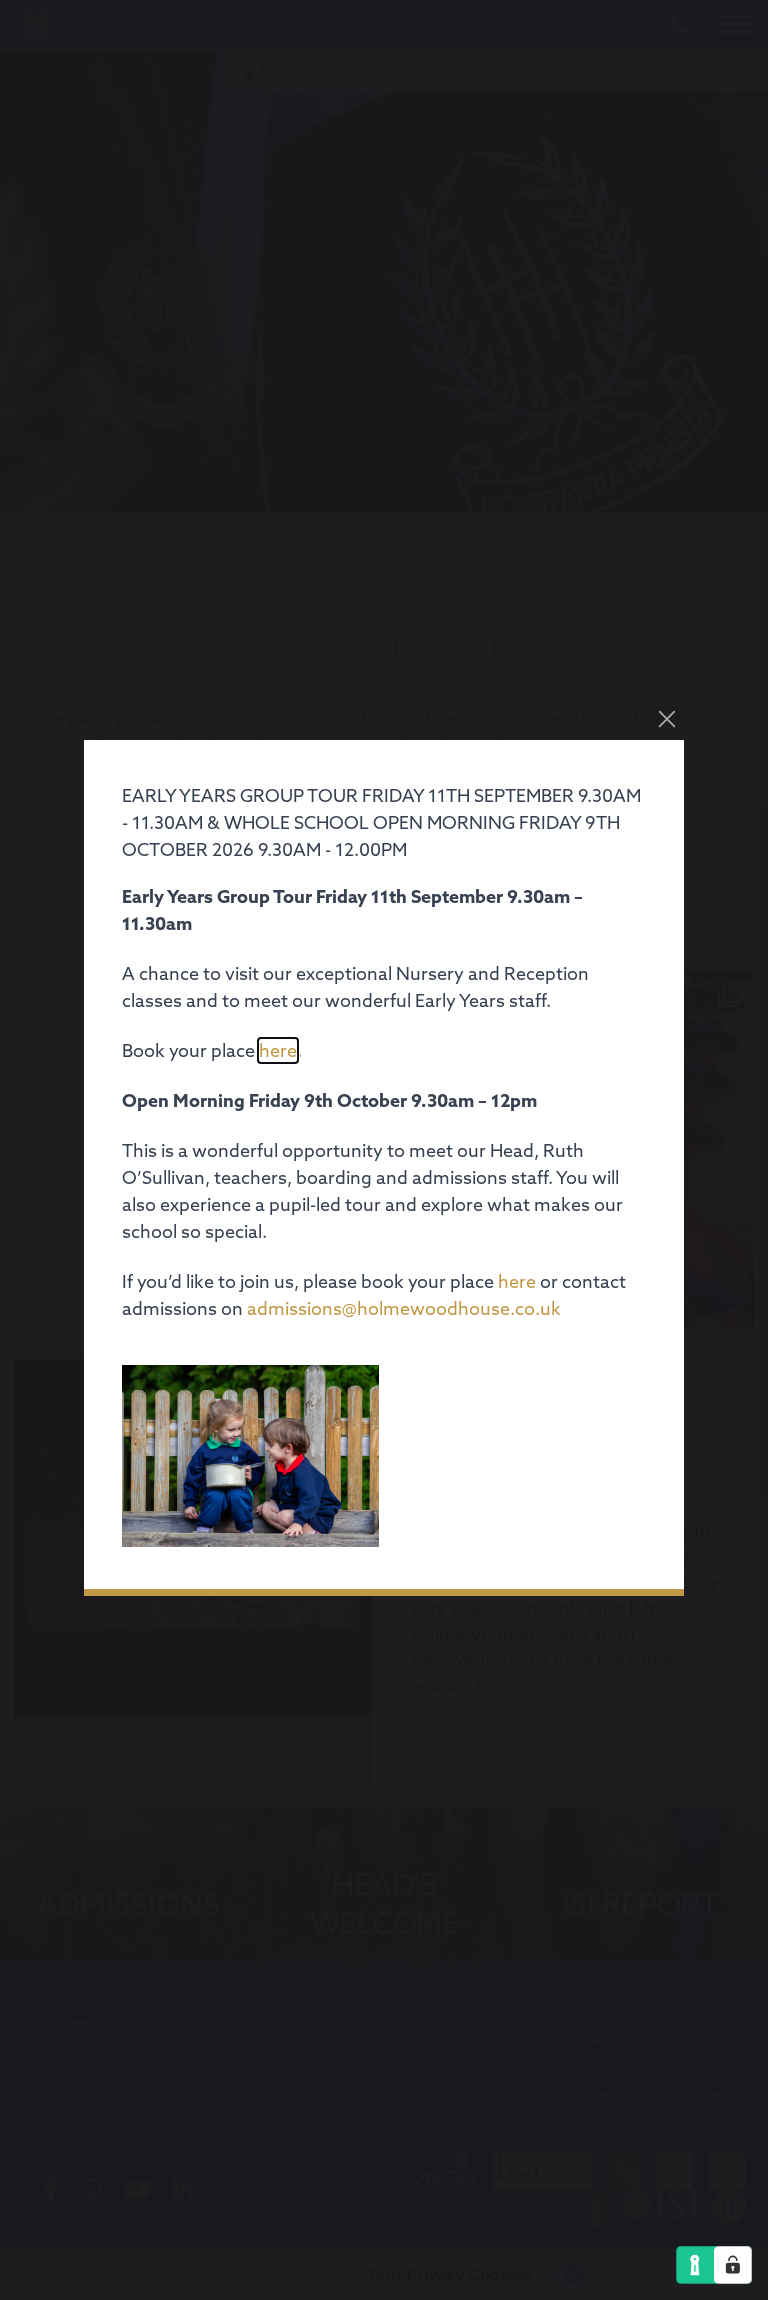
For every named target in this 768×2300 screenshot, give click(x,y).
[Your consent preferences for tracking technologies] (733, 2265)
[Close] (667, 719)
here (278, 1050)
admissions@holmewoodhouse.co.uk (404, 1308)
